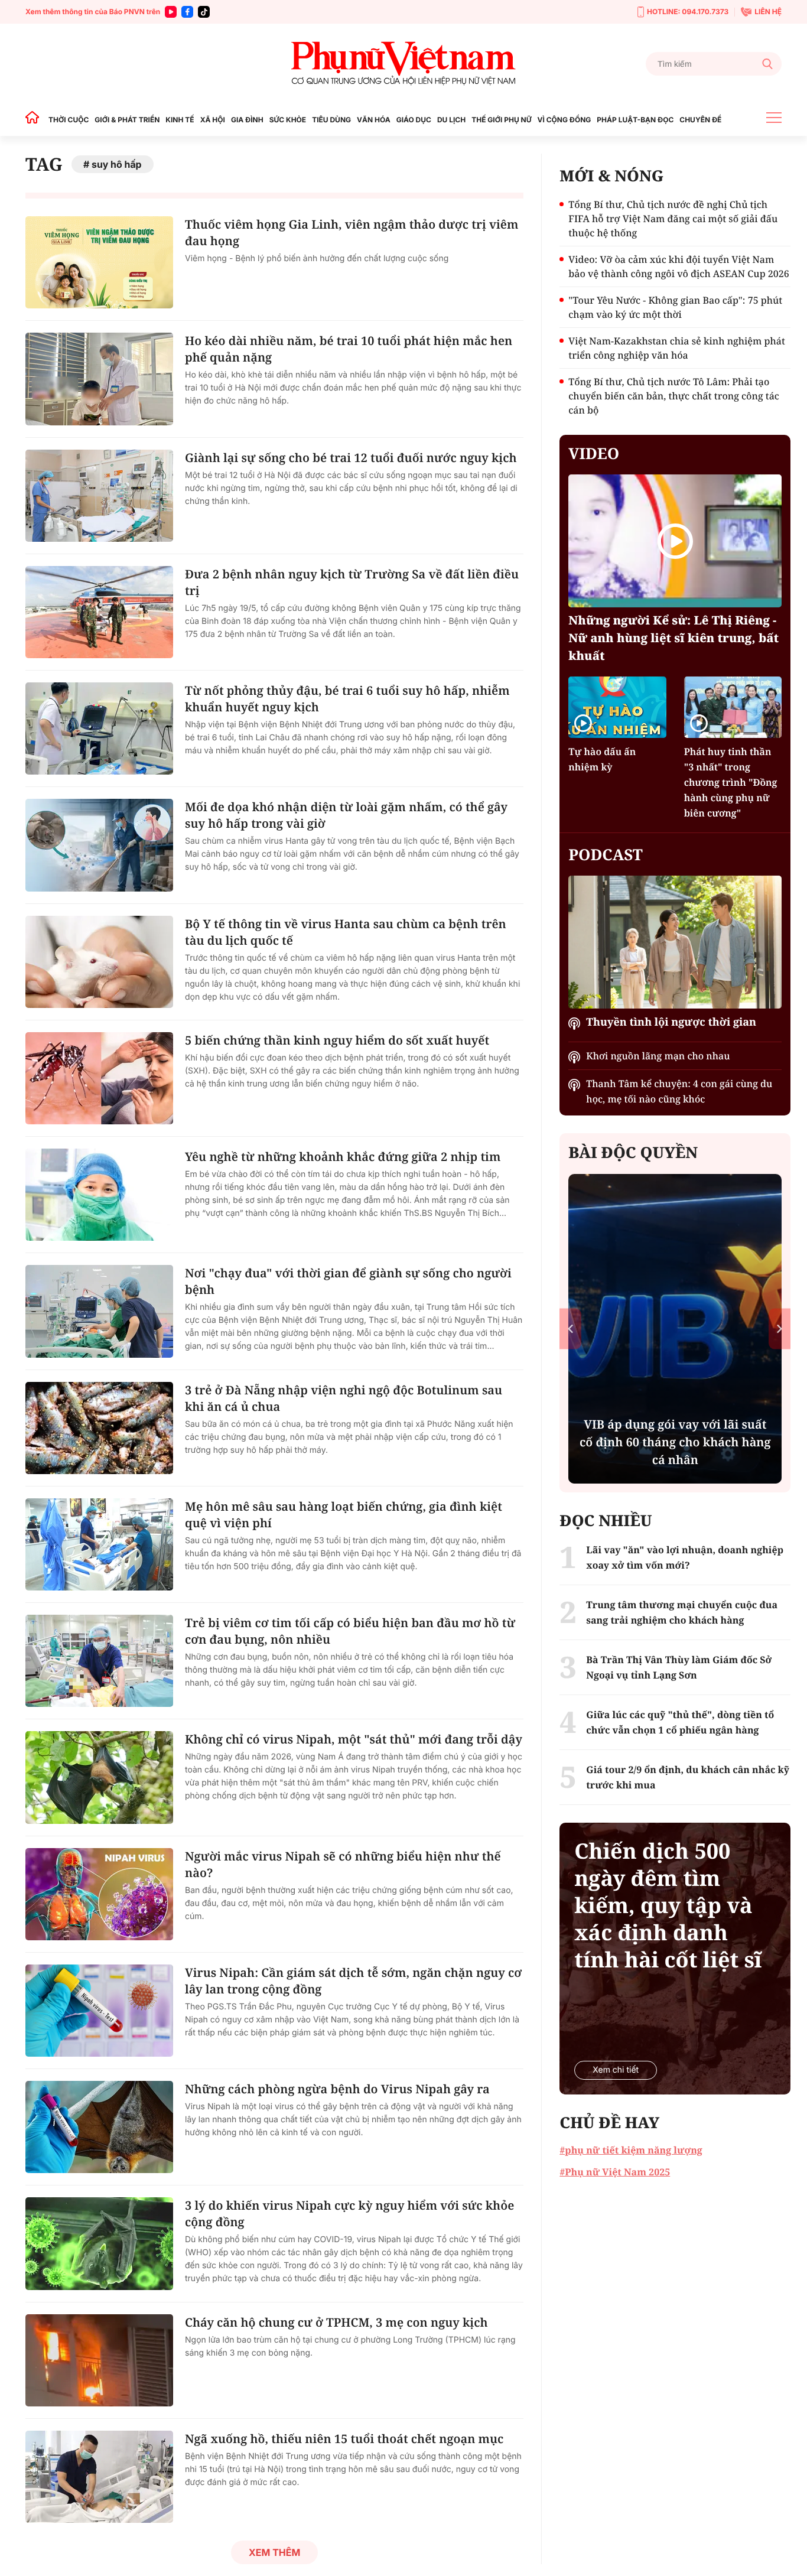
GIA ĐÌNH (247, 120)
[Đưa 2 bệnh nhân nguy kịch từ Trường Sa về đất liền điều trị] (99, 612)
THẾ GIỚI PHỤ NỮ (501, 120)
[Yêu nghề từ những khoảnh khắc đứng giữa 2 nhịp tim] (99, 1195)
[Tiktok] (204, 12)
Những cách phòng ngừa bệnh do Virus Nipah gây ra (337, 2089)
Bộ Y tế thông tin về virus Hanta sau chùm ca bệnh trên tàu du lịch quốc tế (346, 932)
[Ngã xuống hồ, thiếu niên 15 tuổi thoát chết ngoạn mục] (99, 2477)
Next (780, 1328)
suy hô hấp (117, 164)
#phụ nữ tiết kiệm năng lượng (631, 2150)
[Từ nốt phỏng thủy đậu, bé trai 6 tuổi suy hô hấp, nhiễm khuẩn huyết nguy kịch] (99, 728)
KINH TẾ (180, 120)
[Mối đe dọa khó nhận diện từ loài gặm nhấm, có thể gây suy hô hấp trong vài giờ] (99, 845)
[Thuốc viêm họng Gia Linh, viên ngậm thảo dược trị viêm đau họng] (99, 262)
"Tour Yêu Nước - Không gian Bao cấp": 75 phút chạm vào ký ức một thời (675, 307)
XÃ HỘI (213, 120)
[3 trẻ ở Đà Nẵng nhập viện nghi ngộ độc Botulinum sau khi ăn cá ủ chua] (99, 1428)
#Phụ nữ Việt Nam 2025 (615, 2172)
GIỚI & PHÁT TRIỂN (127, 120)
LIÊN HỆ (768, 12)
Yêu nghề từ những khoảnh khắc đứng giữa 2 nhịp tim (343, 1157)
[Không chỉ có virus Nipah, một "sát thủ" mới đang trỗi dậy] (99, 1777)
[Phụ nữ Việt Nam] (403, 64)
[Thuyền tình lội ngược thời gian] (675, 942)
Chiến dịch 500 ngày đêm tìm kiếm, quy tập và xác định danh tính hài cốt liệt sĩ (668, 1905)
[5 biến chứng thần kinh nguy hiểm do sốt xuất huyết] (99, 1078)
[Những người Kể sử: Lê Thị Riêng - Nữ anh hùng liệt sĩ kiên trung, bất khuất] (675, 541)
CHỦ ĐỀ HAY (609, 2122)
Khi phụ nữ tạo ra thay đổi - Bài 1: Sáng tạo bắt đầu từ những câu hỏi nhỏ (675, 1442)
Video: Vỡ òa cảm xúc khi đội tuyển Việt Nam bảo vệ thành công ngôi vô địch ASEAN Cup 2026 (679, 266)
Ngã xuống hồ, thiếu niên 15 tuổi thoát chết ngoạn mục (344, 2439)
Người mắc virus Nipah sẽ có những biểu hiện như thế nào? (343, 1864)
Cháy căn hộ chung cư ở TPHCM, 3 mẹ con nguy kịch (336, 2322)
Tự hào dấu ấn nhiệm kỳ (602, 759)
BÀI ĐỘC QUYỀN (633, 1152)
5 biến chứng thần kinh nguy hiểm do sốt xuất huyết (337, 1040)
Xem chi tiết (616, 2070)
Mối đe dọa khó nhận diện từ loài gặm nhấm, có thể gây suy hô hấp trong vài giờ (346, 815)
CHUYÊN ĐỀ (700, 120)
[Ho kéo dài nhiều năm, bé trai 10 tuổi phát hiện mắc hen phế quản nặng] (99, 379)
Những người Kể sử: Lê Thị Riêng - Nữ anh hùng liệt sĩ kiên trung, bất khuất (673, 638)
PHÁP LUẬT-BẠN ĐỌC (635, 120)
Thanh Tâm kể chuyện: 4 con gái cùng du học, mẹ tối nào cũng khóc (679, 1091)
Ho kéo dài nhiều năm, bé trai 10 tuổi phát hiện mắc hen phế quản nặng (349, 349)
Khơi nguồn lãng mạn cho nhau (658, 1056)
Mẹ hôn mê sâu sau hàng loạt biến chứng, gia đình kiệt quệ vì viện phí (344, 1515)
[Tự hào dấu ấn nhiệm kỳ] (617, 707)
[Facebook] (187, 12)
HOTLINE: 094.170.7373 (688, 12)
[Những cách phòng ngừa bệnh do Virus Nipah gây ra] (99, 2127)
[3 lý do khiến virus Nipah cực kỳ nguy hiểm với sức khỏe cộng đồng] (99, 2243)
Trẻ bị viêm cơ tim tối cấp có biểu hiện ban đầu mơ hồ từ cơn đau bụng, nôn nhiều (350, 1631)
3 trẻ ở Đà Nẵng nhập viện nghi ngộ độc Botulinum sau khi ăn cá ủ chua (344, 1398)
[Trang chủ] (35, 120)
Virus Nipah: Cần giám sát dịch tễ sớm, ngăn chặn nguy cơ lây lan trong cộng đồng (353, 1981)
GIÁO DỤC (414, 120)
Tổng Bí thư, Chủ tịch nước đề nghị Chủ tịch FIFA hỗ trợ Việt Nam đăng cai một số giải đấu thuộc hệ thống (673, 219)
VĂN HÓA (374, 120)
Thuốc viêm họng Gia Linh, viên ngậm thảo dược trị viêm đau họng (352, 232)
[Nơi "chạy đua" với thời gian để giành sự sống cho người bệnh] (99, 1311)
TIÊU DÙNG (331, 120)
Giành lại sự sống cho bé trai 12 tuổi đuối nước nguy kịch (351, 458)
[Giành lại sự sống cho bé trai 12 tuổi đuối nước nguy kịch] (99, 496)
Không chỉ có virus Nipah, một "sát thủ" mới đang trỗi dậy (354, 1739)
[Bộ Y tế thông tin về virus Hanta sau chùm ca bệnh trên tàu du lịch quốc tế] (99, 962)
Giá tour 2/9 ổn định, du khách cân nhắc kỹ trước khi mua (688, 1777)
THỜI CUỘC (69, 120)
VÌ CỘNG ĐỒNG (564, 120)
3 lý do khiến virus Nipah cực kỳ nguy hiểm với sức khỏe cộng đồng (349, 2214)
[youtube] (171, 12)
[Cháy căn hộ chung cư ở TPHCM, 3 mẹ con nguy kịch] (99, 2360)
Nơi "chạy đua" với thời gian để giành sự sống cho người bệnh (348, 1281)
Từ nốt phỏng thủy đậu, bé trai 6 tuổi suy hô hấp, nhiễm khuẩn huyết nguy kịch (347, 699)
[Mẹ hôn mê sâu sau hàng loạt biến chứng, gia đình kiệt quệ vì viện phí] (99, 1544)
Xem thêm (274, 2552)
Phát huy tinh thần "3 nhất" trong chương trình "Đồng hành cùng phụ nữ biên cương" (731, 782)
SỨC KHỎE (288, 120)
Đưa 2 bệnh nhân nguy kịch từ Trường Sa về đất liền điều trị (352, 582)
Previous (570, 1328)
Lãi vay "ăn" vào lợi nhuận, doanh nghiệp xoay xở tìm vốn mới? (685, 1557)
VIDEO (594, 453)
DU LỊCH (451, 120)
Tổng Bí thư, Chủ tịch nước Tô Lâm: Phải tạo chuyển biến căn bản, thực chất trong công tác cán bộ (674, 396)
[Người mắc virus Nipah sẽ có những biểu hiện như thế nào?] (99, 1894)
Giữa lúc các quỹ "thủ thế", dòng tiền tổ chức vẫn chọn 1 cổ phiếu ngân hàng (680, 1722)
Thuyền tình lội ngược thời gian (671, 1022)
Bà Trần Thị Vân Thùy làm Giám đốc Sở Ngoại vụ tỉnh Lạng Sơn (679, 1667)
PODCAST (605, 854)
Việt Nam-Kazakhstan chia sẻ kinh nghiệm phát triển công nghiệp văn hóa (677, 348)
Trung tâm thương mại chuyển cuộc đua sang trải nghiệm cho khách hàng (682, 1612)
